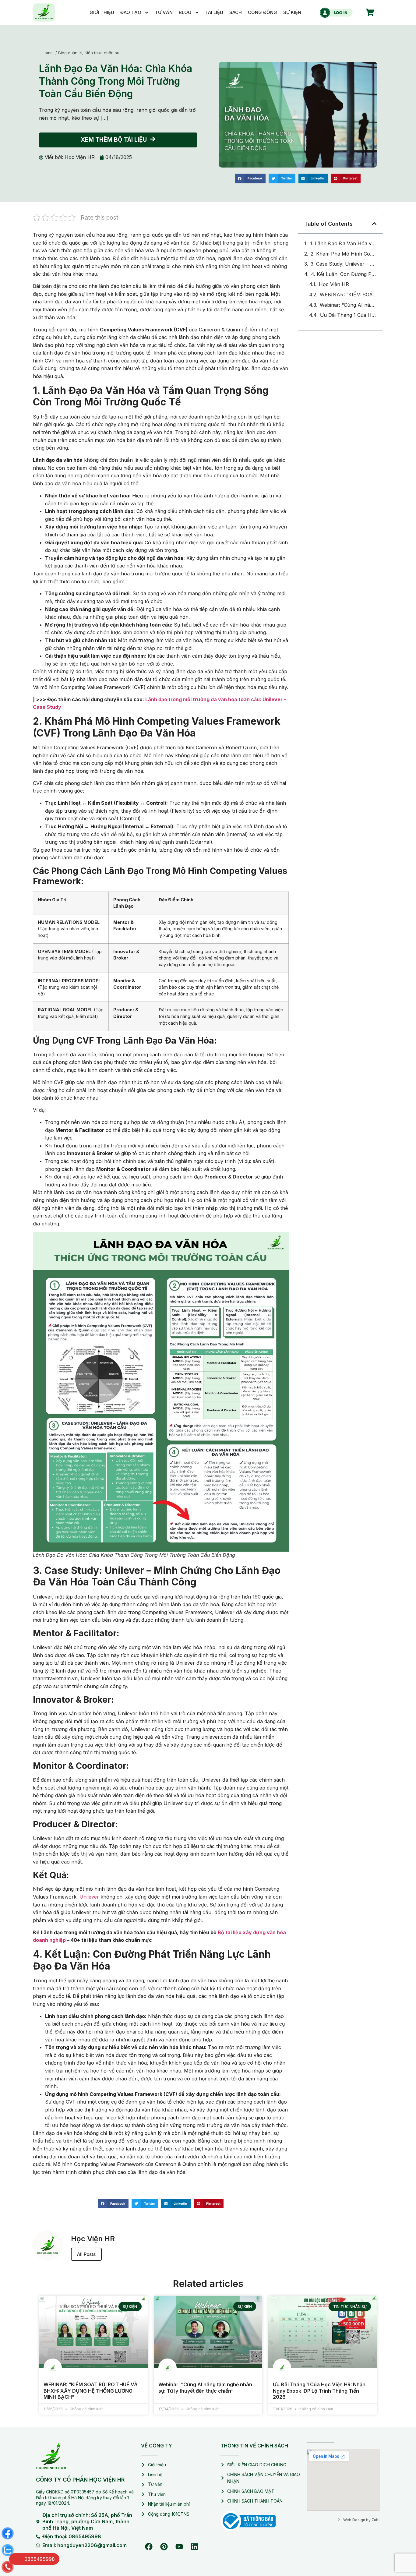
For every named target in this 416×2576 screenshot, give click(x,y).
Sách (236, 12)
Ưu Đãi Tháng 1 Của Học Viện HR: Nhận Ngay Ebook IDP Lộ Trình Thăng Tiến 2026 (348, 305)
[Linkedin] (194, 2536)
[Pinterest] (164, 2536)
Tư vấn (164, 12)
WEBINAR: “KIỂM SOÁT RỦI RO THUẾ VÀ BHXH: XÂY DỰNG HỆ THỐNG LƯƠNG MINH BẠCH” (348, 284)
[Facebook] (149, 2536)
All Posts (86, 2244)
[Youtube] (179, 2536)
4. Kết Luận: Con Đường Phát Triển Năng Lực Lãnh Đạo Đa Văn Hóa (344, 264)
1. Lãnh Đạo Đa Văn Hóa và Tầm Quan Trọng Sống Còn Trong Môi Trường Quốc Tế (343, 233)
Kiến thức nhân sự (102, 42)
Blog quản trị (70, 42)
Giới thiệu (102, 12)
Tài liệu (214, 12)
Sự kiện (292, 12)
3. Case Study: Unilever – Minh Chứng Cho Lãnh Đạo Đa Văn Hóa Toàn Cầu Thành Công (344, 253)
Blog (185, 12)
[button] (250, 168)
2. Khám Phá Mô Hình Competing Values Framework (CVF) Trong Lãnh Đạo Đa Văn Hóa (344, 243)
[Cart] (370, 12)
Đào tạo (131, 12)
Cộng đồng (263, 12)
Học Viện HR (334, 274)
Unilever (89, 1886)
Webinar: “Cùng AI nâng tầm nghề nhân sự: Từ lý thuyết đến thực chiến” (348, 295)
